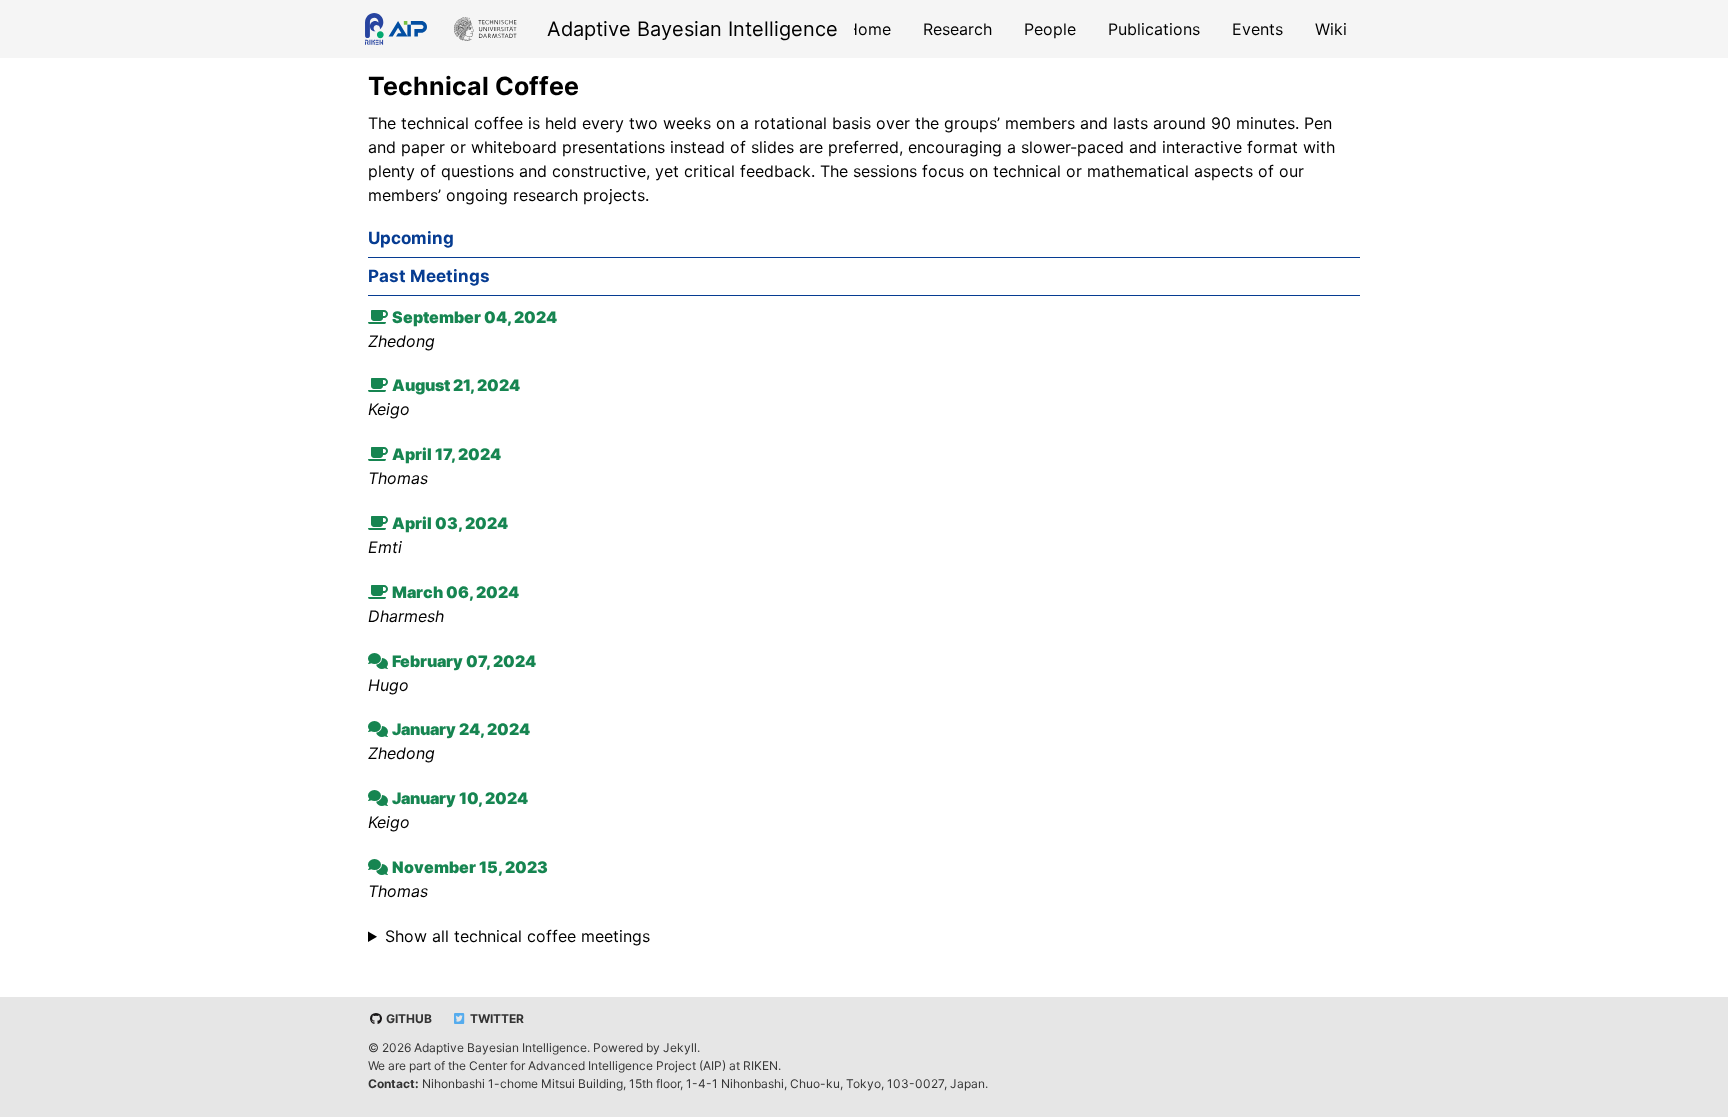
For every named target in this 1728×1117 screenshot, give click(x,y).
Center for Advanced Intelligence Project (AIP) (597, 1065)
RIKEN (760, 1065)
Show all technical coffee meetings (517, 936)
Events (1257, 29)
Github (407, 1018)
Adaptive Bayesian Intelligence (692, 29)
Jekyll (680, 1047)
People (1050, 29)
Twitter (495, 1018)
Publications (1154, 29)
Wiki (1331, 29)
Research (957, 29)
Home (868, 29)
